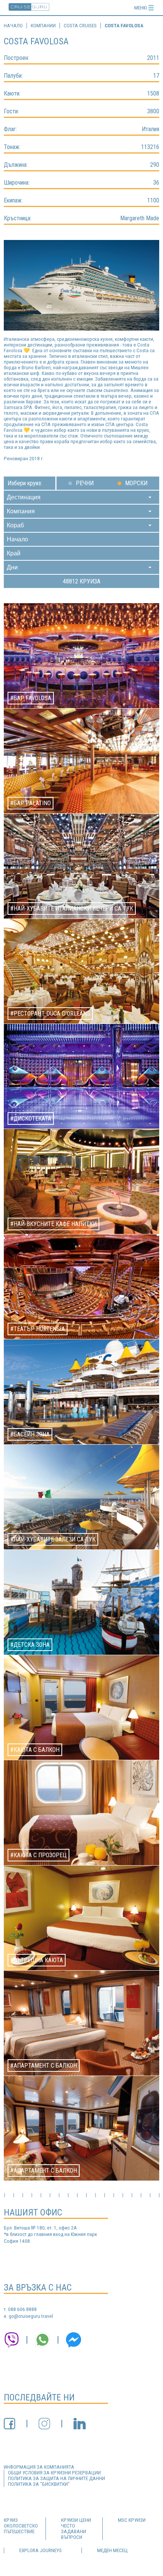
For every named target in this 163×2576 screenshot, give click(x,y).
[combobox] (81, 497)
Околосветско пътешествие (21, 2529)
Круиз (11, 2520)
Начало (13, 26)
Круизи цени (76, 2520)
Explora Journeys (41, 2550)
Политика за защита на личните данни (56, 2478)
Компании (43, 26)
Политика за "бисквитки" (39, 2484)
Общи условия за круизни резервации (54, 2473)
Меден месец (112, 2550)
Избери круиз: (25, 483)
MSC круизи (132, 2520)
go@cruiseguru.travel (31, 2316)
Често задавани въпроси (74, 2531)
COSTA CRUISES (80, 26)
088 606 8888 (22, 2309)
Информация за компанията (39, 2467)
